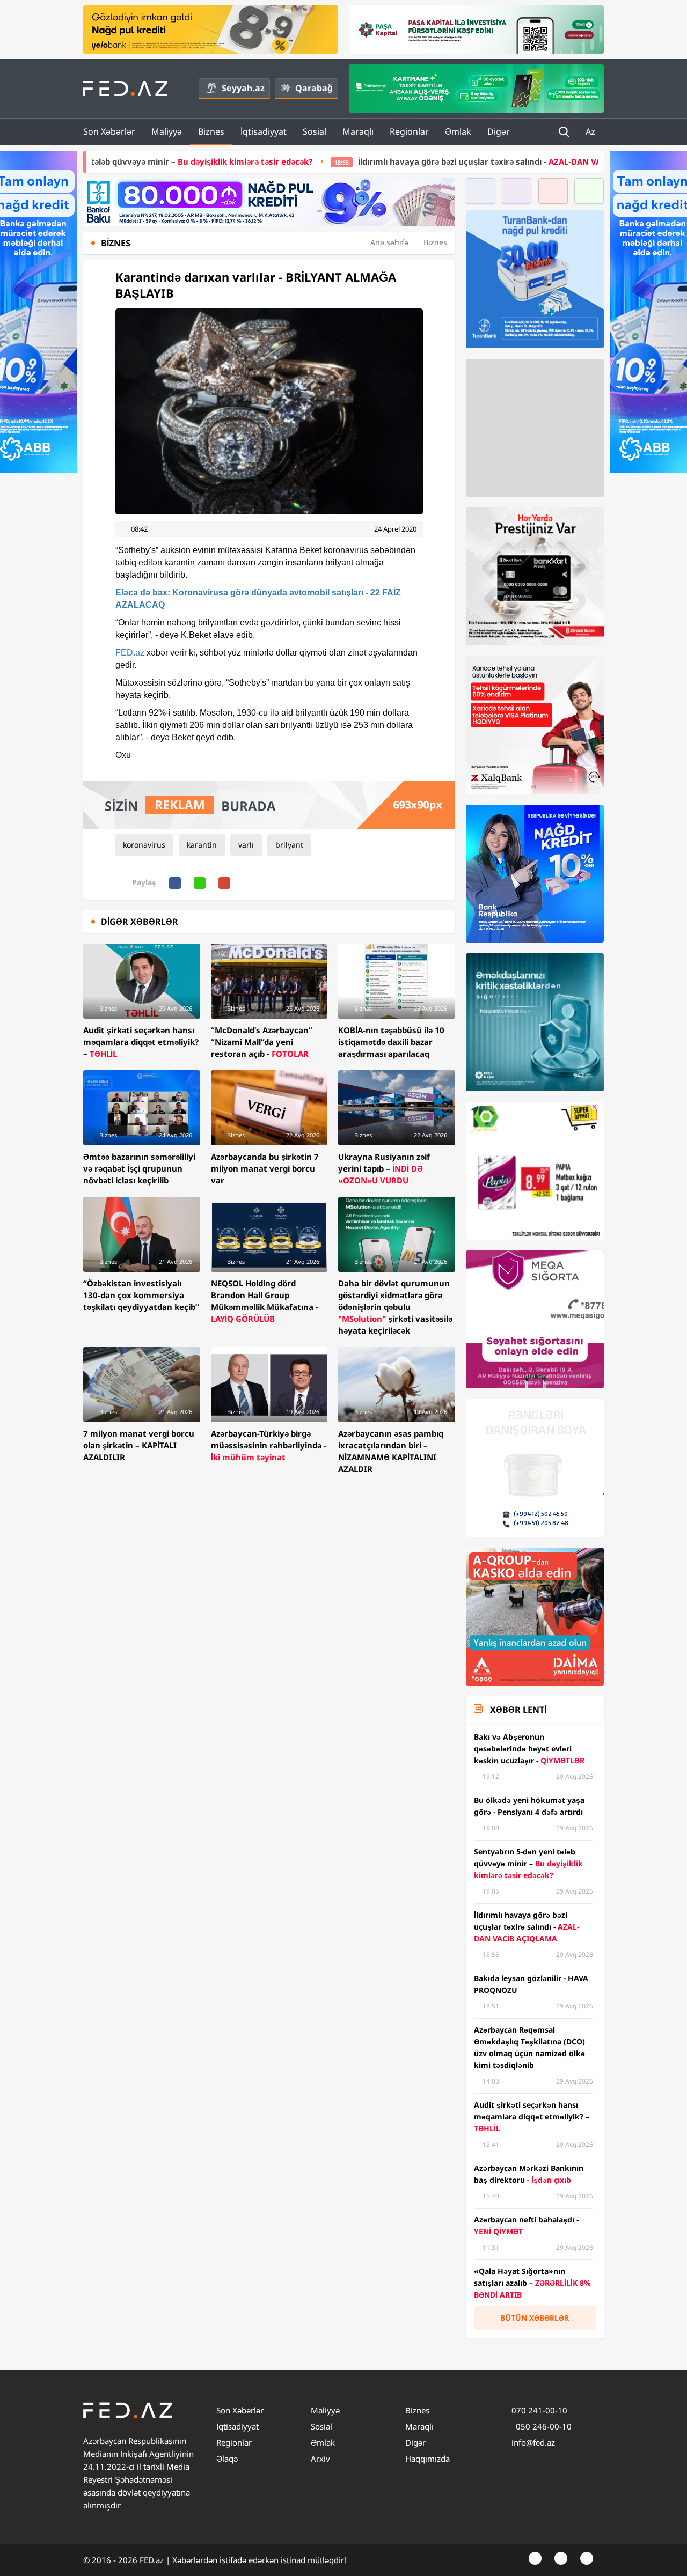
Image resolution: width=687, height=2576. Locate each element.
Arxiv (320, 2459)
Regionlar (409, 131)
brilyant (289, 845)
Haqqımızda (427, 2459)
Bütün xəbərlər (535, 2318)
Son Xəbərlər (109, 131)
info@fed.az (533, 2442)
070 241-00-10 (539, 2410)
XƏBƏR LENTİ (518, 1710)
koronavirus (144, 845)
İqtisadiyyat (264, 131)
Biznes (211, 131)
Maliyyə (167, 131)
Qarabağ (314, 88)
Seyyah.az (243, 88)
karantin (202, 845)
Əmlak (458, 131)
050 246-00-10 (543, 2426)
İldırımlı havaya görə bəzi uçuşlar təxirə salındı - (378, 161)
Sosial (315, 131)
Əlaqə (227, 2459)
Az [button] (591, 131)
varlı (246, 845)
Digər (499, 131)
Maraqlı (358, 131)
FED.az (130, 653)
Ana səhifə (389, 242)
